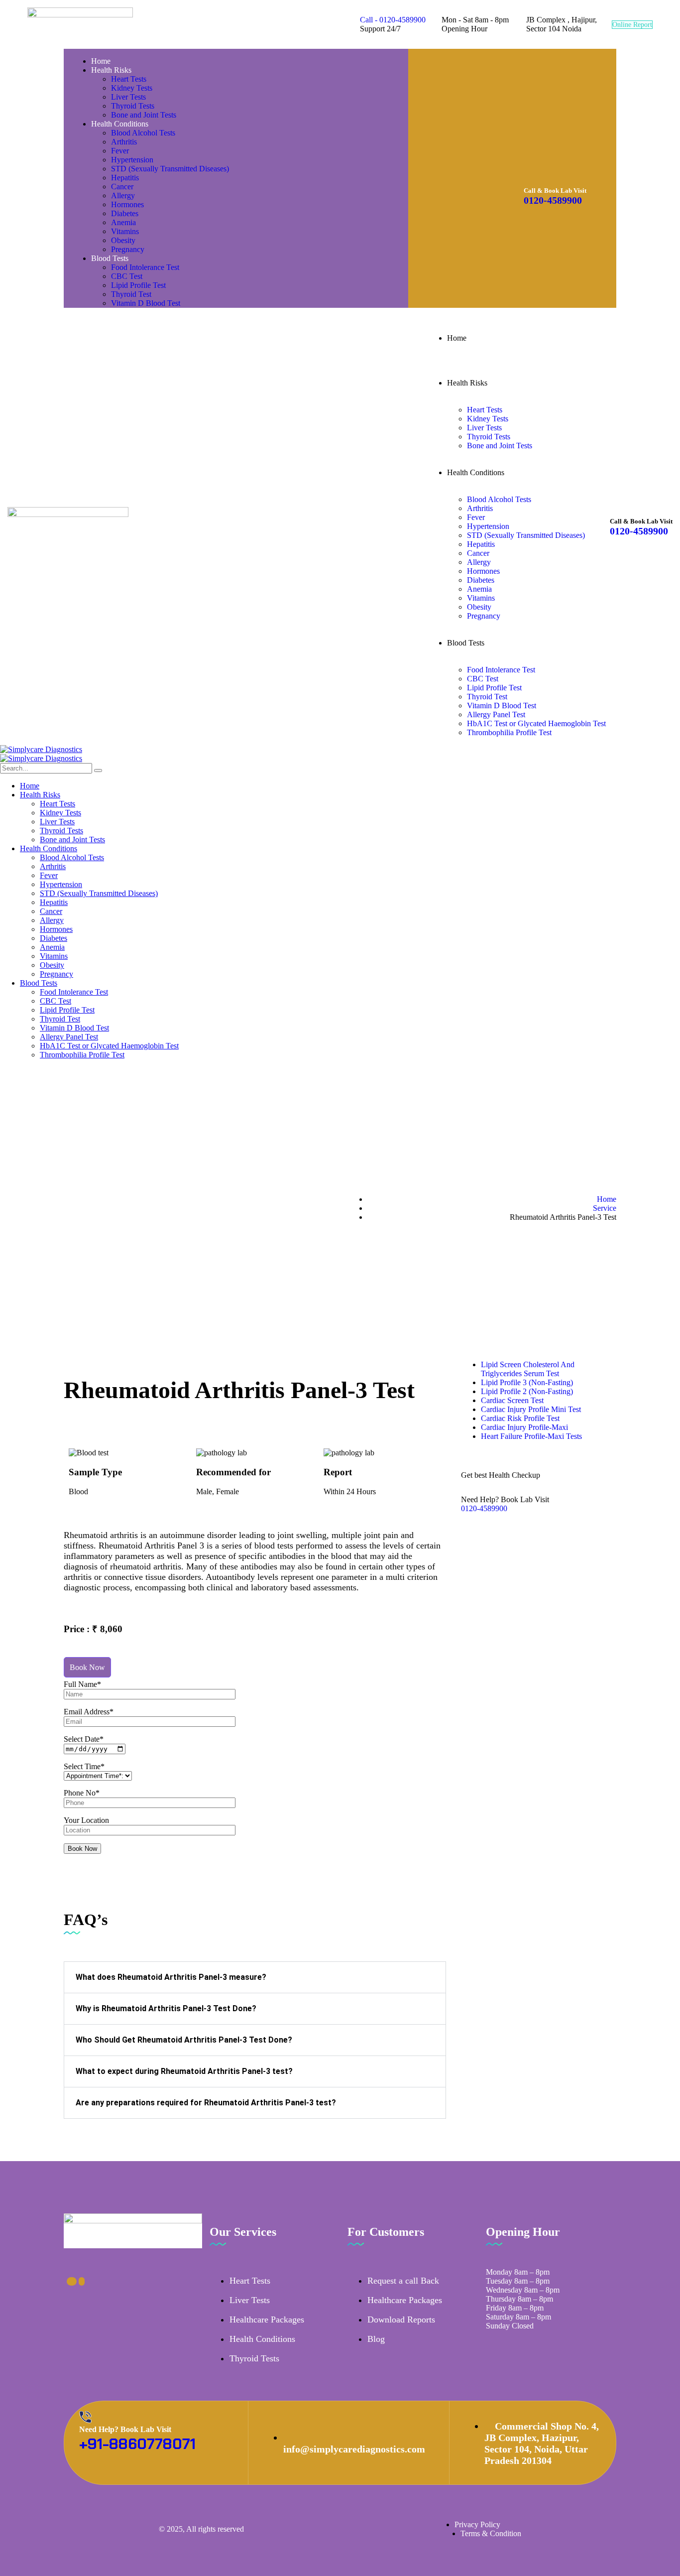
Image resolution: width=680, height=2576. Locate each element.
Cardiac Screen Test (512, 1400)
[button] (255, 1977)
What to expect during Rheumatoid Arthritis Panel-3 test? (184, 2071)
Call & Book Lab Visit (555, 191)
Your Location (86, 1820)
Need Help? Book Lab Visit (505, 1499)
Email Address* (89, 1712)
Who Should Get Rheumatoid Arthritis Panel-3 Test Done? (184, 2040)
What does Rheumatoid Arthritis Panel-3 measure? (171, 1977)
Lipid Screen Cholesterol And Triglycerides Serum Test (528, 1369)
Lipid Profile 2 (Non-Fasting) (527, 1391)
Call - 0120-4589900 (393, 20)
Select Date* (84, 1739)
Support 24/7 (380, 29)
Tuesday (499, 2281)
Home (607, 1199)
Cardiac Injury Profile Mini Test (531, 1409)
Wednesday (504, 2290)
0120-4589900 (553, 200)
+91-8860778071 (137, 2444)
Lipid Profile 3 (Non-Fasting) (527, 1382)
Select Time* (84, 1766)
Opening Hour (464, 29)
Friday (496, 2308)
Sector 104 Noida (554, 29)
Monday (499, 2272)
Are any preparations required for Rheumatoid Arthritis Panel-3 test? (206, 2103)
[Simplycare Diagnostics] (41, 749)
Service (605, 1208)
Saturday (500, 2317)
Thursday (501, 2299)
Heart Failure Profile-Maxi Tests (531, 1436)
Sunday (498, 2326)
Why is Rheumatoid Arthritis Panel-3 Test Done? (166, 2008)
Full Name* (82, 1684)
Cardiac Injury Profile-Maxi (524, 1427)
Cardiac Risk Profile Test (520, 1418)
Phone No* (82, 1793)
